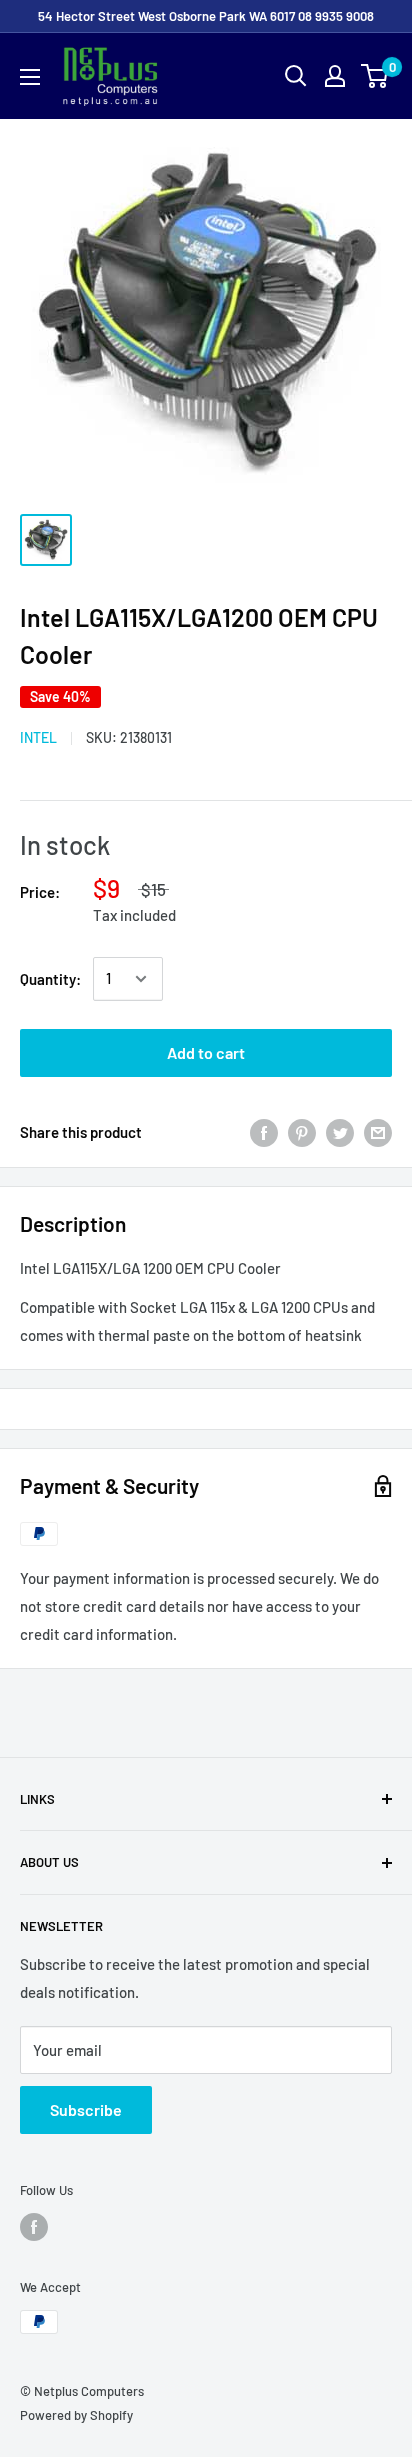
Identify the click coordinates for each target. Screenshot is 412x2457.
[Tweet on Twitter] (340, 1132)
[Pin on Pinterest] (302, 1132)
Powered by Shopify (76, 2415)
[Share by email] (378, 1132)
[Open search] (296, 76)
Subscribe (86, 2109)
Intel (38, 737)
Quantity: (50, 979)
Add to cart (206, 1052)
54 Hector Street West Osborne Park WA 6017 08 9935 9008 (206, 16)
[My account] (335, 76)
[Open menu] (30, 77)
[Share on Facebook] (264, 1132)
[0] (375, 76)
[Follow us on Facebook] (34, 2227)
